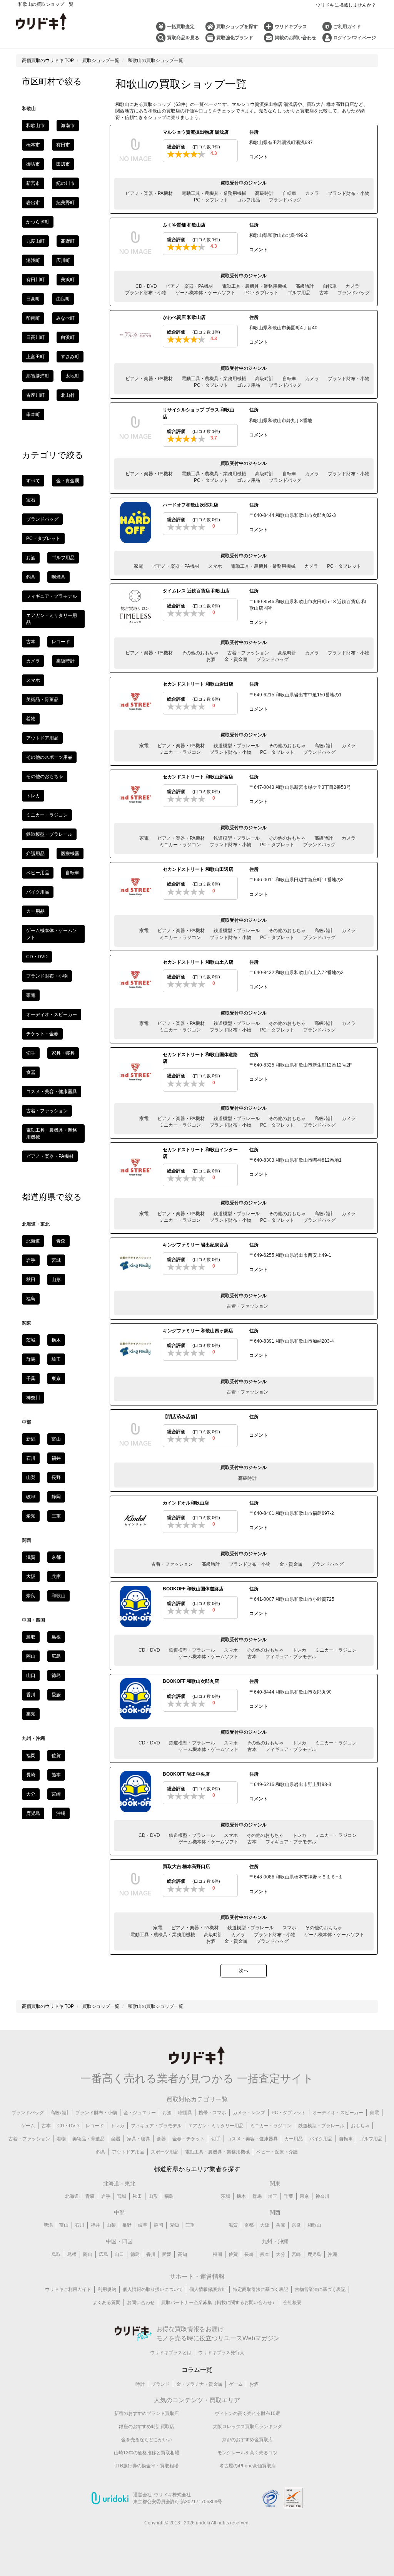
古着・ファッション (248, 653)
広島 (56, 1656)
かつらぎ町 (38, 222)
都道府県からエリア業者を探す (197, 2169)
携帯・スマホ (212, 2113)
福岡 (31, 1756)
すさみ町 (70, 357)
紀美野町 (65, 203)
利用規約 (107, 2289)
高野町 (68, 241)
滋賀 (31, 1557)
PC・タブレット (211, 200)
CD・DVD (146, 286)
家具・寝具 (63, 1053)
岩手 (31, 1260)
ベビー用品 (38, 873)
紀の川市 (65, 183)
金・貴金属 (236, 659)
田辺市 (63, 164)
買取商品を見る (183, 38)
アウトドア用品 (42, 738)
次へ (244, 1971)
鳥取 (31, 1637)
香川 (31, 1695)
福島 (31, 1299)
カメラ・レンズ (249, 2113)
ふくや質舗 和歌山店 (184, 225)
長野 (56, 1478)
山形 (56, 1280)
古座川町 (35, 395)
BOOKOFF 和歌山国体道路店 (193, 1589)
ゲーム (28, 2126)
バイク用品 (38, 892)
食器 (31, 1072)
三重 (56, 1516)
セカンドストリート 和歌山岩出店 (198, 684)
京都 (56, 1557)
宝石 (31, 500)
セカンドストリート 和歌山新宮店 (198, 777)
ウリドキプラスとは (171, 2353)
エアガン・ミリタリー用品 (216, 2126)
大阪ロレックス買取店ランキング (247, 2427)
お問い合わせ (141, 2303)
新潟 (31, 1439)
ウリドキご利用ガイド (68, 2289)
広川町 (63, 260)
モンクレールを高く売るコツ (247, 2453)
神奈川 (33, 1398)
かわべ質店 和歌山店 (184, 317)
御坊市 (33, 164)
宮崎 (56, 1794)
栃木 (56, 1340)
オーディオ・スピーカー (52, 1015)
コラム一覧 (197, 2370)
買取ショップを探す (237, 27)
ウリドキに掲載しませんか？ (346, 5)
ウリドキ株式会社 (172, 2495)
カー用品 (35, 911)
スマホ (215, 566)
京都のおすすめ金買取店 (247, 2440)
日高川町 (35, 337)
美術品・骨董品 (42, 699)
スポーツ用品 (165, 2152)
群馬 (31, 1359)
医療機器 (70, 854)
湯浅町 (33, 260)
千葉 (31, 1379)
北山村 (68, 395)
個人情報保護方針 (208, 2289)
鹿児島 (33, 1813)
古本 (324, 293)
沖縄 (61, 1813)
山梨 (31, 1478)
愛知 (31, 1516)
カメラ (312, 193)
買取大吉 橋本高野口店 (186, 1867)
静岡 (56, 1497)
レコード (61, 642)
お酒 (211, 659)
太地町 (72, 376)
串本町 (33, 414)
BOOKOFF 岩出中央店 (186, 1774)
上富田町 (35, 357)
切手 (31, 1053)
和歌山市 (35, 126)
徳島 (56, 1675)
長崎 (31, 1775)
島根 (56, 1637)
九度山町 (35, 241)
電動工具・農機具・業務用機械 (214, 193)
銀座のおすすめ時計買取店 (147, 2427)
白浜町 (68, 337)
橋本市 (33, 145)
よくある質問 (107, 2303)
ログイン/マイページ (355, 38)
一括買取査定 (181, 27)
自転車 (289, 193)
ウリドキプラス (291, 27)
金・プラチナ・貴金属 (199, 2384)
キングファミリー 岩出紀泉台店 (196, 1245)
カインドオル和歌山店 (186, 1503)
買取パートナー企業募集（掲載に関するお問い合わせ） (219, 2303)
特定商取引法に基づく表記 (260, 2289)
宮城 (56, 1260)
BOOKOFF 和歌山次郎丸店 (191, 1681)
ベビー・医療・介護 (277, 2152)
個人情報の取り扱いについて (153, 2289)
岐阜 (31, 1497)
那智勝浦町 (38, 376)
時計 (140, 2384)
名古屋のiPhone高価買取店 (248, 2466)
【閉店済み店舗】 (181, 1417)
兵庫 (56, 1576)
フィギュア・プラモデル (291, 1657)
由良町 (63, 299)
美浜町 (68, 280)
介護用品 (35, 854)
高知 (31, 1714)
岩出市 (33, 203)
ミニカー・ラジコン (180, 752)
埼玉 (56, 1359)
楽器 (116, 2139)
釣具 (31, 577)
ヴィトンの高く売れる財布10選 (247, 2413)
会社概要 (292, 2303)
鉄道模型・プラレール (237, 746)
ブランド (160, 2384)
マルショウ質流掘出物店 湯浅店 (196, 132)
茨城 (31, 1340)
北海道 (33, 1241)
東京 (56, 1379)
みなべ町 (65, 318)
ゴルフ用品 (249, 200)
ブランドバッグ (285, 200)
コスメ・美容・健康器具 (52, 1092)
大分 (31, 1794)
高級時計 (264, 193)
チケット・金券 (42, 1034)
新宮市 (33, 183)
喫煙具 (58, 577)
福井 (56, 1458)
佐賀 (56, 1756)
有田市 (63, 145)
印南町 (33, 318)
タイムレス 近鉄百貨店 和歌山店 (196, 591)
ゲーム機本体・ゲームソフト (205, 293)
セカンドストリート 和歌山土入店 (198, 962)
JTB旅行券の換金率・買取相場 (147, 2466)
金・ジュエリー (140, 2113)
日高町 (33, 299)
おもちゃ (360, 2126)
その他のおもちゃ (200, 653)
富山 (56, 1439)
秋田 (31, 1280)
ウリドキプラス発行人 (221, 2353)
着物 (31, 719)
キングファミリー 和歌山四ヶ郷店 (198, 1331)
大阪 (31, 1576)
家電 (139, 566)
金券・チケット (189, 2139)
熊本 (56, 1775)
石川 (31, 1458)
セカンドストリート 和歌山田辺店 (198, 869)
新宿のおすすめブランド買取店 (147, 2413)
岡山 (31, 1656)
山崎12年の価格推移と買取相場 (147, 2453)
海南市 (68, 126)
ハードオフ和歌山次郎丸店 (190, 505)
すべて (33, 481)
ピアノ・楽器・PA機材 (149, 193)
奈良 (31, 1596)
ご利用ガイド (347, 27)
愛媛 (56, 1695)
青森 (61, 1241)
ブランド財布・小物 (349, 193)
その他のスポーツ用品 (49, 757)
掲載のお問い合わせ (295, 38)
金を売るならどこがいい (147, 2440)
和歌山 (314, 2225)
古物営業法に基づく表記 (320, 2289)
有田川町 (35, 280)
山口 (31, 1675)
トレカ (299, 1650)
